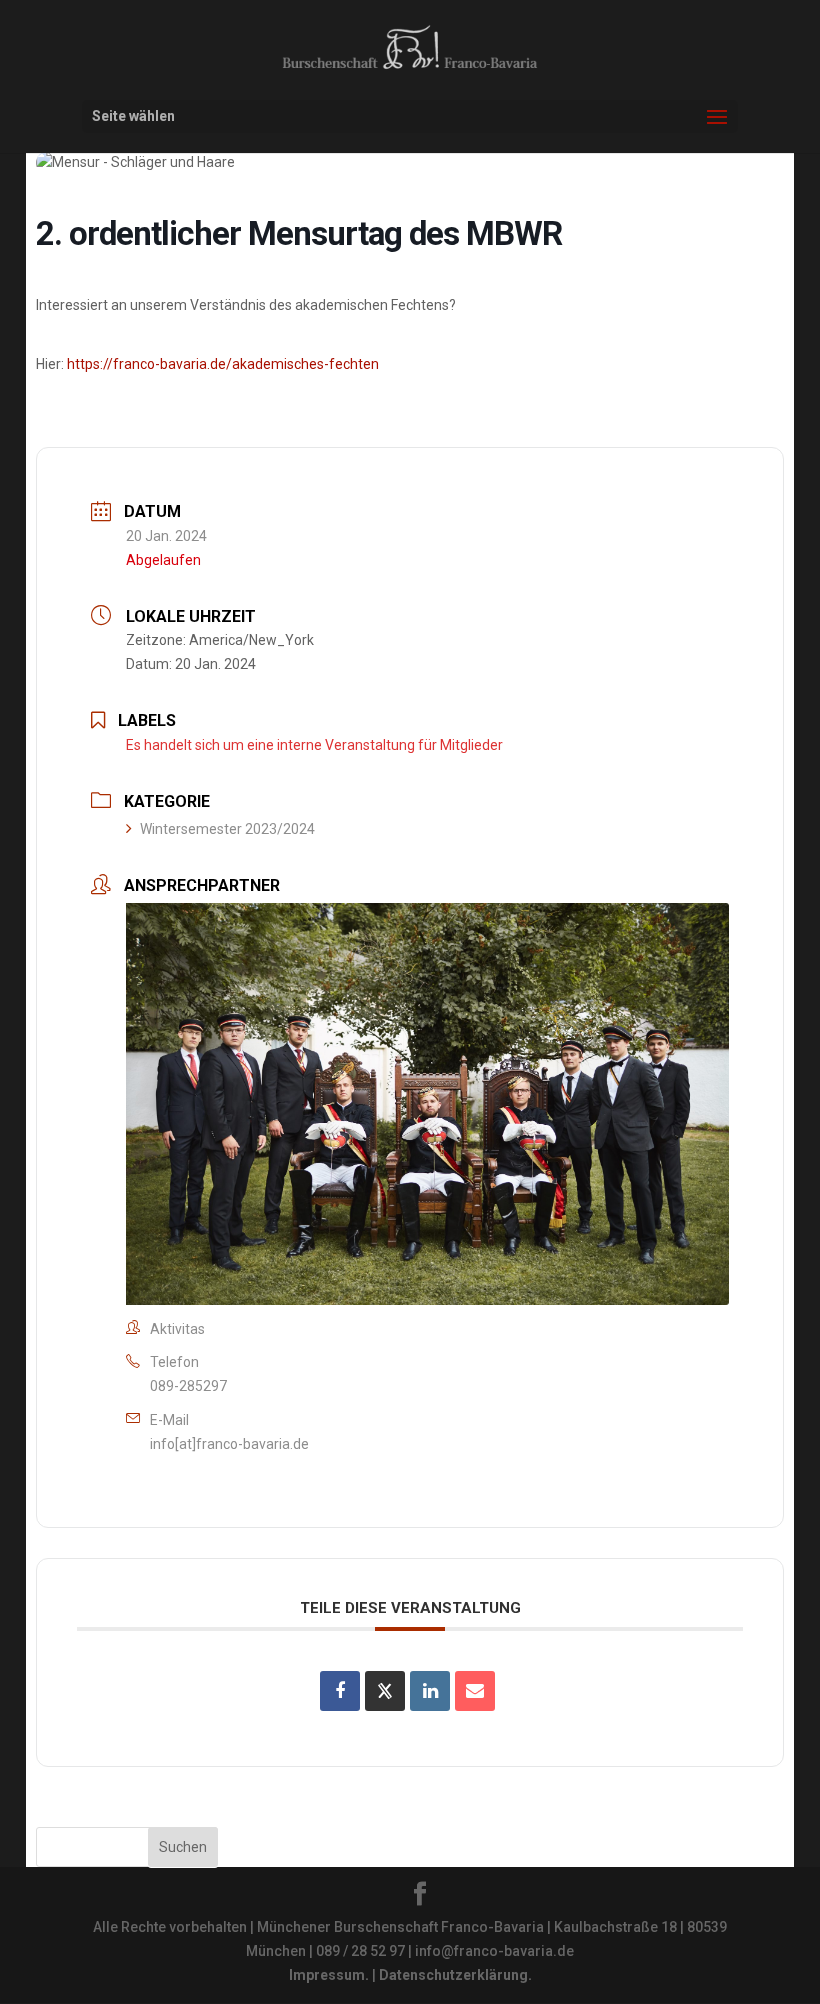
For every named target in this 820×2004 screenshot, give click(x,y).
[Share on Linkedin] (430, 1691)
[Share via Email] (475, 1691)
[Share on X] (385, 1691)
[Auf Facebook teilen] (340, 1691)
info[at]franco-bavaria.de (229, 1444)
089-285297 (188, 1386)
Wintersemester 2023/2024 (227, 829)
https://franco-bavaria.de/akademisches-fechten (223, 364)
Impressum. (329, 1975)
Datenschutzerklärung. (455, 1975)
